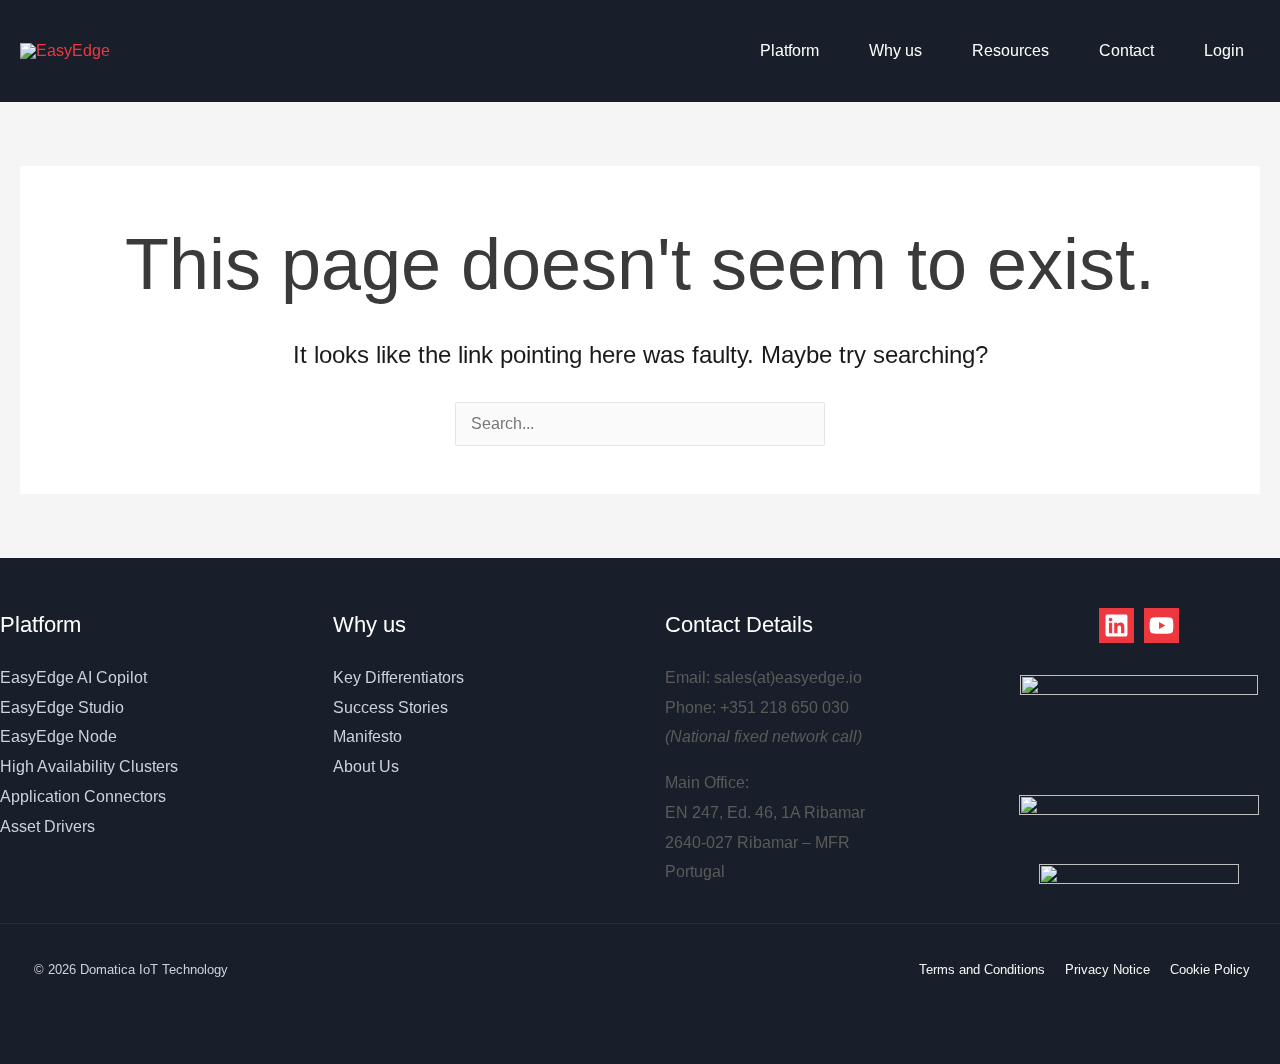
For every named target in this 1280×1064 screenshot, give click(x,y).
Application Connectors (83, 796)
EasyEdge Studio (62, 707)
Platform (789, 50)
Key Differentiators (398, 677)
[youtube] (1161, 625)
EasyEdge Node (58, 736)
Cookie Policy (1210, 969)
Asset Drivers (47, 826)
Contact (1126, 50)
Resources (1010, 50)
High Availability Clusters (89, 766)
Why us (895, 50)
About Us (366, 766)
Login (1224, 50)
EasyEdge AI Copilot (73, 677)
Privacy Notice (1107, 969)
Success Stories (390, 707)
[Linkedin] (1116, 625)
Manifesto (367, 736)
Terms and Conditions (982, 969)
